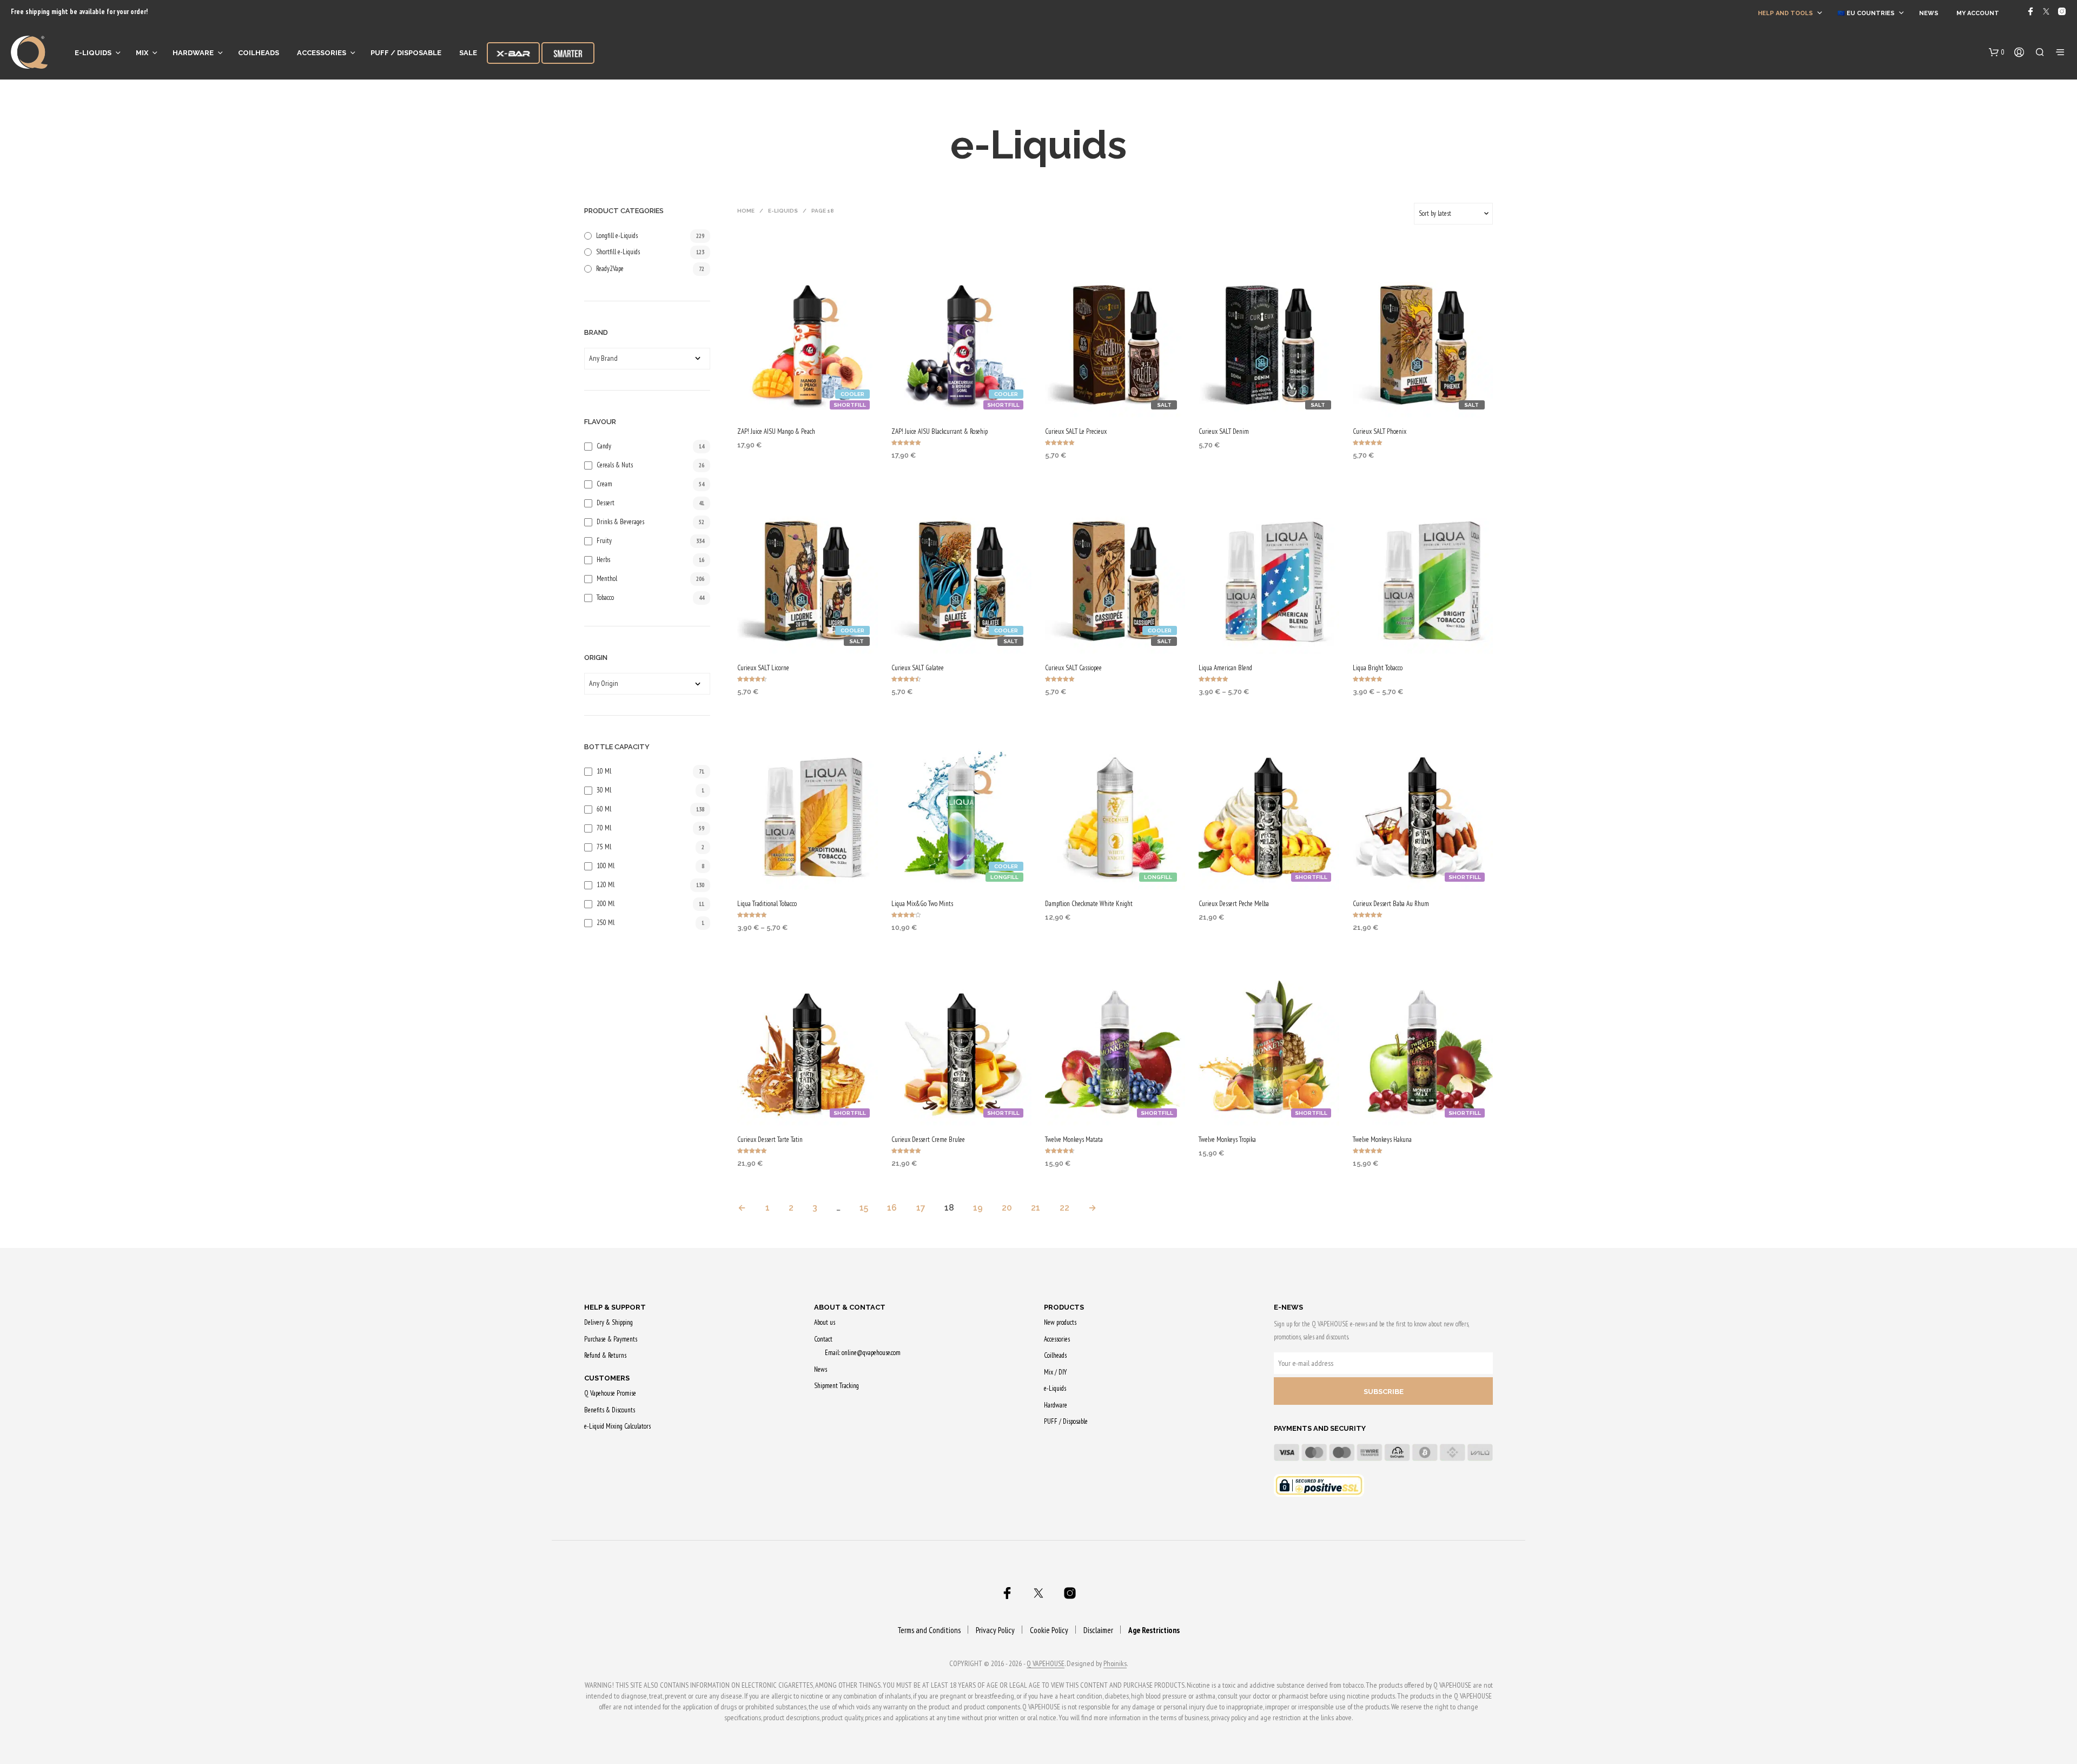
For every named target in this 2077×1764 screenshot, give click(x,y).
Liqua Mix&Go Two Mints (922, 904)
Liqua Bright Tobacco (1378, 668)
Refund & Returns (605, 1355)
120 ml (606, 885)
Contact (823, 1339)
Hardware (193, 53)
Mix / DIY (1055, 1372)
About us (825, 1322)
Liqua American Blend (1225, 668)
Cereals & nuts (615, 465)
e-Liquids (93, 53)
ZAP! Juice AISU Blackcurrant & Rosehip (940, 431)
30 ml (604, 790)
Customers (607, 1378)
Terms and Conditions (929, 1630)
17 (921, 1208)
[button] (1997, 52)
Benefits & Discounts (610, 1410)
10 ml (604, 771)
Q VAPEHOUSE (1046, 1664)
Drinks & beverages (620, 522)
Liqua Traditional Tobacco (767, 904)
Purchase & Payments (611, 1339)
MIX (142, 53)
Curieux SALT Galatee (918, 668)
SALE (468, 53)
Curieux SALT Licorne (763, 668)
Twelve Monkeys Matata (1074, 1139)
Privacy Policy (995, 1630)
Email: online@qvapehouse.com (863, 1353)
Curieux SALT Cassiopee (1073, 668)
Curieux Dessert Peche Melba (1234, 904)
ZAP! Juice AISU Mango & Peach (776, 431)
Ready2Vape (610, 269)
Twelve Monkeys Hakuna (1382, 1139)
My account (1978, 13)
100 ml (606, 866)
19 (978, 1208)
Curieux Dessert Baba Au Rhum (1391, 904)
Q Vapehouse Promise (610, 1393)
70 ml (604, 828)
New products (1060, 1322)
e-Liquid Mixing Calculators (617, 1426)
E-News (1288, 1307)
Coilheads (259, 53)
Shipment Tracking (836, 1386)
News (1929, 13)
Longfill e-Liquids (617, 236)
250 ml (606, 923)
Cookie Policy (1049, 1630)
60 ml (604, 809)
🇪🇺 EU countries (1866, 13)
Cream (604, 484)
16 (892, 1208)
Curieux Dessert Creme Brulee (928, 1139)
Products (1064, 1307)
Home (746, 211)
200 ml (606, 904)
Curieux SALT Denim (1224, 431)
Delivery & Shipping (608, 1322)
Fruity (604, 541)
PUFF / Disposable (406, 53)
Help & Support (615, 1307)
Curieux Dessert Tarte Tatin (770, 1139)
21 (1036, 1208)
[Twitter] (2046, 11)
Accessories (322, 53)
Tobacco (605, 597)
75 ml (604, 847)
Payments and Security (1320, 1428)
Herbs (603, 560)
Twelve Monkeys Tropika (1227, 1139)
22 (1064, 1208)
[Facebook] (2030, 11)
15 (864, 1208)
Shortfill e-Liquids (618, 252)
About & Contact (850, 1307)
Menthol (607, 579)
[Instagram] (2062, 11)
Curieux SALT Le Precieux (1076, 431)
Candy (604, 446)
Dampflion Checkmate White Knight (1089, 904)
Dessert (606, 503)
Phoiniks (1115, 1664)
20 (1007, 1208)
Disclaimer (1098, 1630)
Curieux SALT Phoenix (1380, 431)
